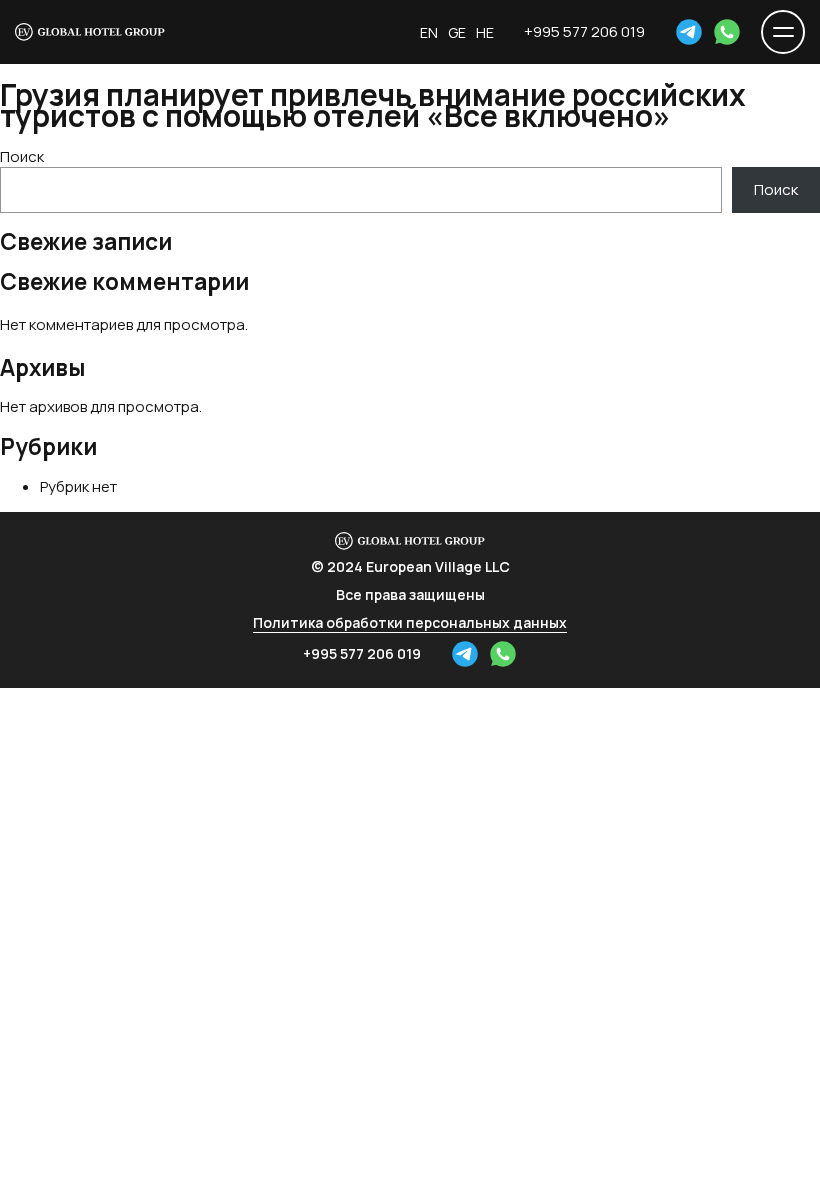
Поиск (22, 156)
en (429, 32)
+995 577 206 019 (584, 31)
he (485, 32)
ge (457, 32)
